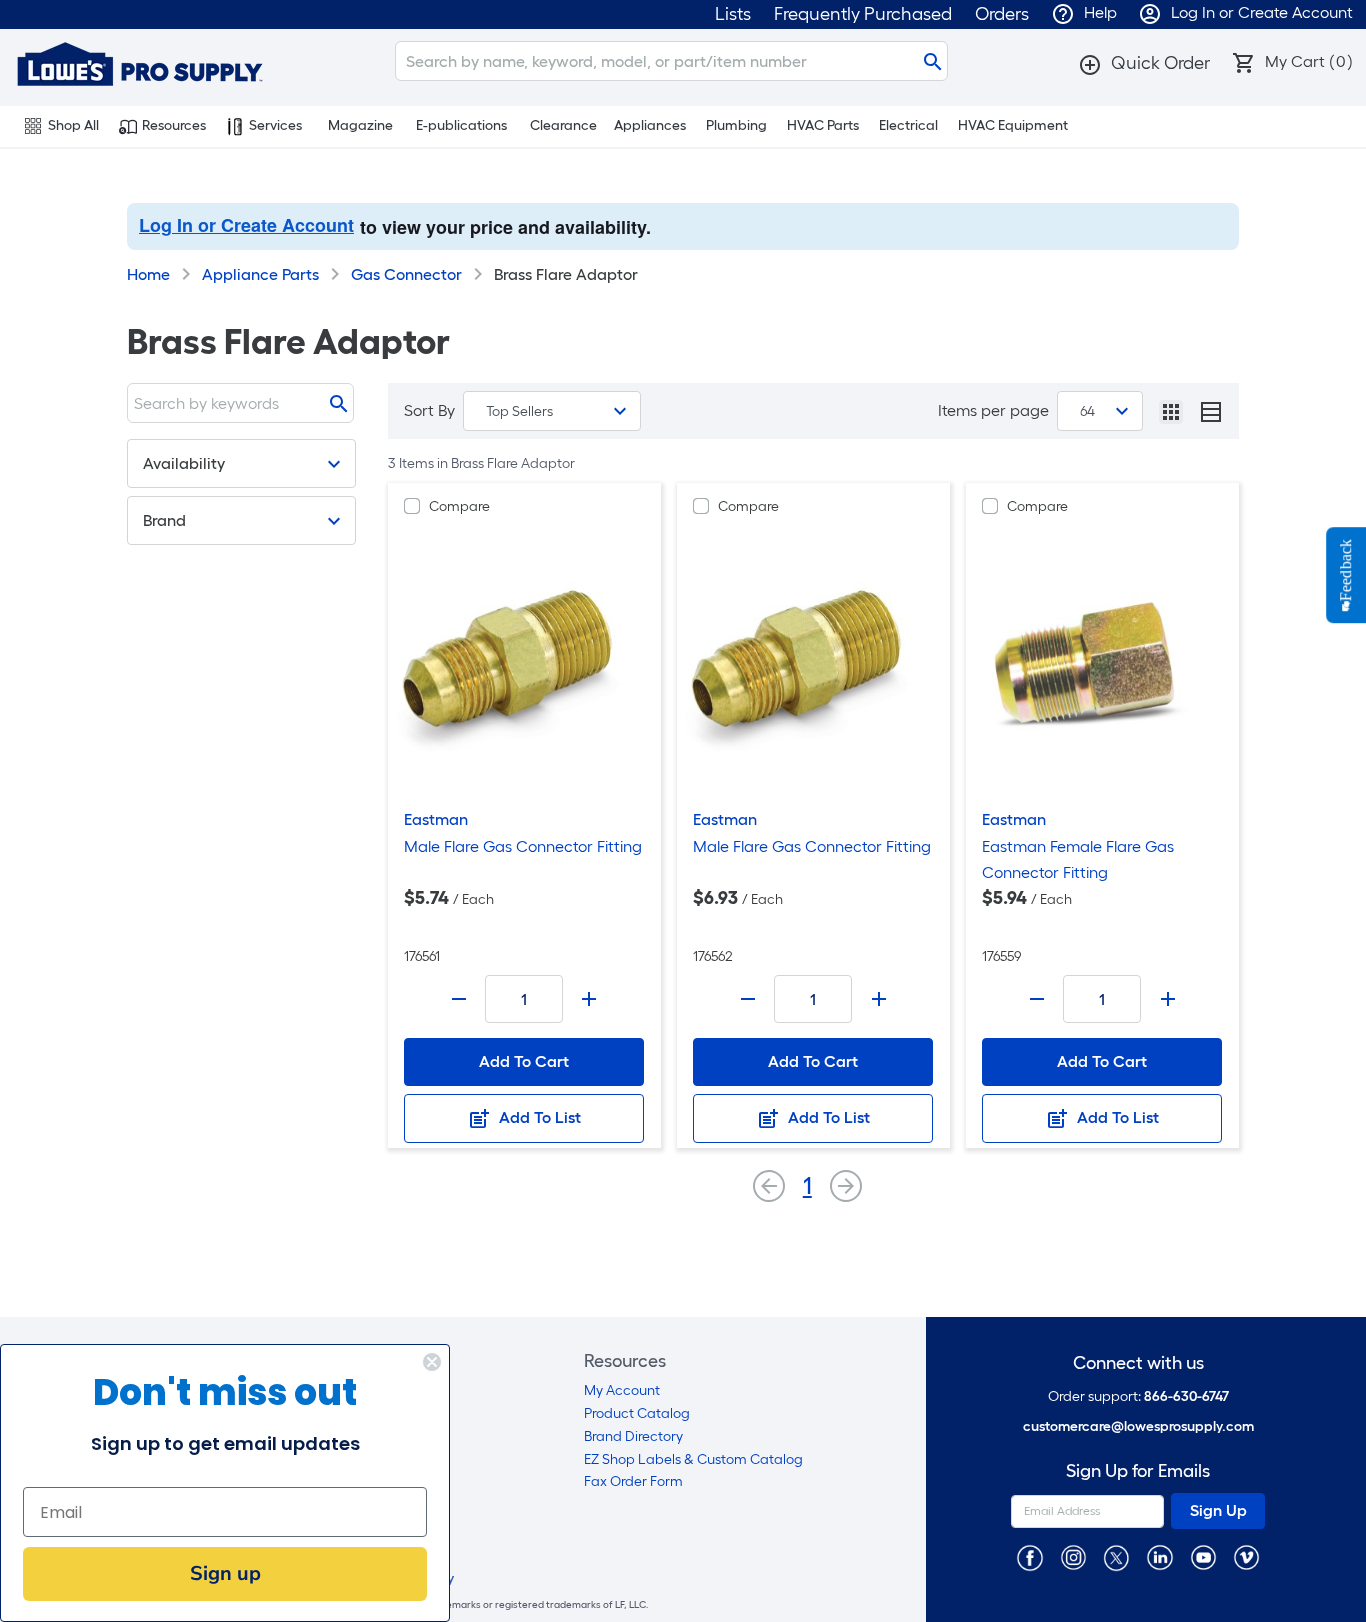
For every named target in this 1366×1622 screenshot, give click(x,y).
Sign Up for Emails (1138, 1471)
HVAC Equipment (1013, 125)
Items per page (993, 410)
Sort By (429, 410)
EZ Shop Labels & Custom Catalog (693, 1459)
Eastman (436, 819)
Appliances (650, 125)
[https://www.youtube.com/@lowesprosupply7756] (1203, 1556)
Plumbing (736, 125)
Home (148, 274)
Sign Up (1218, 1510)
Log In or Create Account (246, 225)
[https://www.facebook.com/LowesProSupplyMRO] (1029, 1556)
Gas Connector (406, 274)
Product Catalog (637, 1413)
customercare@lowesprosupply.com (1138, 1426)
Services (275, 125)
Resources (174, 125)
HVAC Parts (823, 125)
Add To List (538, 1117)
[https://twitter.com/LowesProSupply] (1116, 1556)
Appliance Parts (260, 274)
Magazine (360, 125)
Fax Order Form (633, 1481)
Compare (459, 506)
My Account (622, 1390)
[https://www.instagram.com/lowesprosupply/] (1073, 1556)
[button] (1144, 63)
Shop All (73, 125)
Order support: (1138, 1396)
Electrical (908, 125)
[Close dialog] (432, 1362)
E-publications (461, 125)
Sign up (225, 1573)
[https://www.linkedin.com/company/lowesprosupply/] (1159, 1556)
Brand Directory (633, 1436)
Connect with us (1138, 1363)
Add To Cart (524, 1061)
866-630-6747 (1186, 1396)
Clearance (563, 125)
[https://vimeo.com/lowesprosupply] (1246, 1556)
